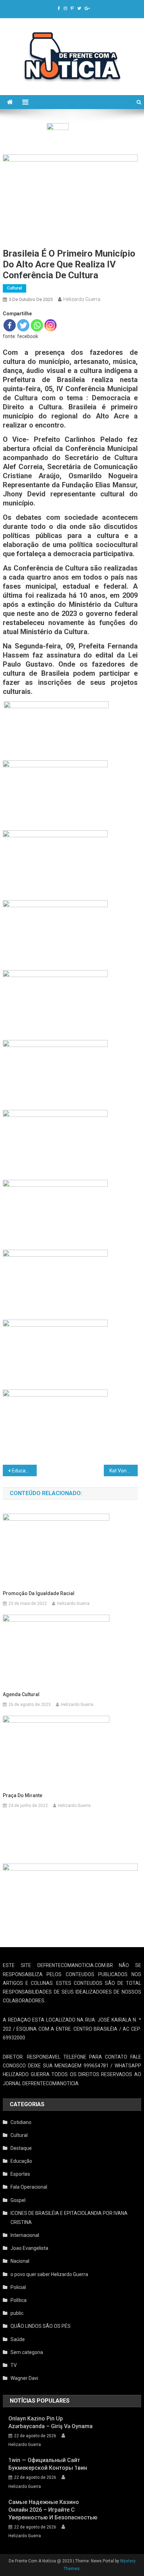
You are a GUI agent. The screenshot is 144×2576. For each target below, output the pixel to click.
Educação (21, 2161)
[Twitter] (23, 325)
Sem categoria (27, 2352)
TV (14, 2365)
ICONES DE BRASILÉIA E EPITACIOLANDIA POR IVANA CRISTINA (69, 2218)
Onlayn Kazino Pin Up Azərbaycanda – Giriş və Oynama (51, 2422)
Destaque (21, 2148)
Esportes (20, 2174)
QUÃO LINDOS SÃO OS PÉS (41, 2326)
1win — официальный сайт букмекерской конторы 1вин (48, 2464)
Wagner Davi (24, 2378)
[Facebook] (10, 325)
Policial (18, 2287)
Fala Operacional (29, 2187)
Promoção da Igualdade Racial (39, 1593)
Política (19, 2300)
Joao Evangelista (29, 2248)
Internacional (25, 2235)
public (17, 2313)
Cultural (15, 288)
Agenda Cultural (21, 1694)
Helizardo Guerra (82, 299)
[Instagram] (51, 325)
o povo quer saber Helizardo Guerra (49, 2274)
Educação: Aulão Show (24, 1471)
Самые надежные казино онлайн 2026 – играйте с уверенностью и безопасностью (53, 2510)
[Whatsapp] (37, 325)
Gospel (18, 2200)
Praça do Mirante (23, 1795)
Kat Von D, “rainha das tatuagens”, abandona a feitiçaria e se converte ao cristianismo (123, 1471)
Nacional (20, 2261)
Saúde (18, 2339)
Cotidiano (21, 2122)
